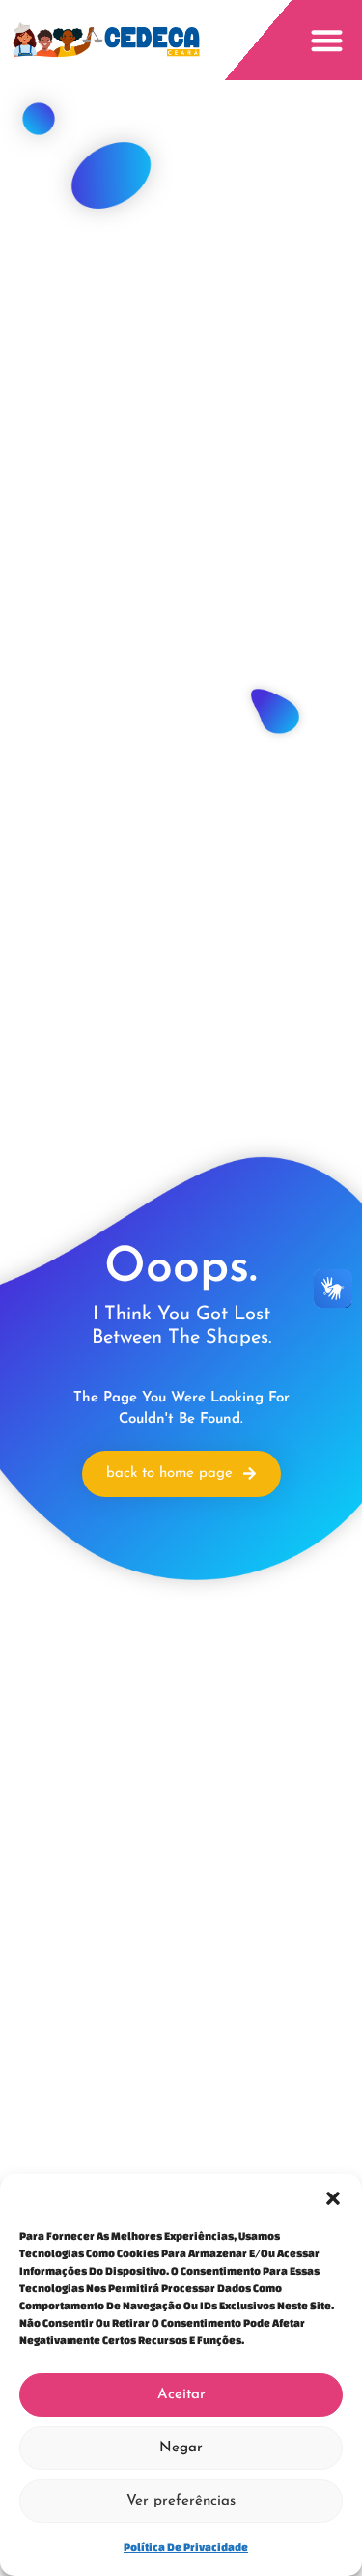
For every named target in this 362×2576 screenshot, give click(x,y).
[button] (333, 2198)
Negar (181, 2448)
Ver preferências (181, 2501)
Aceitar (181, 2395)
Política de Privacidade (186, 2547)
